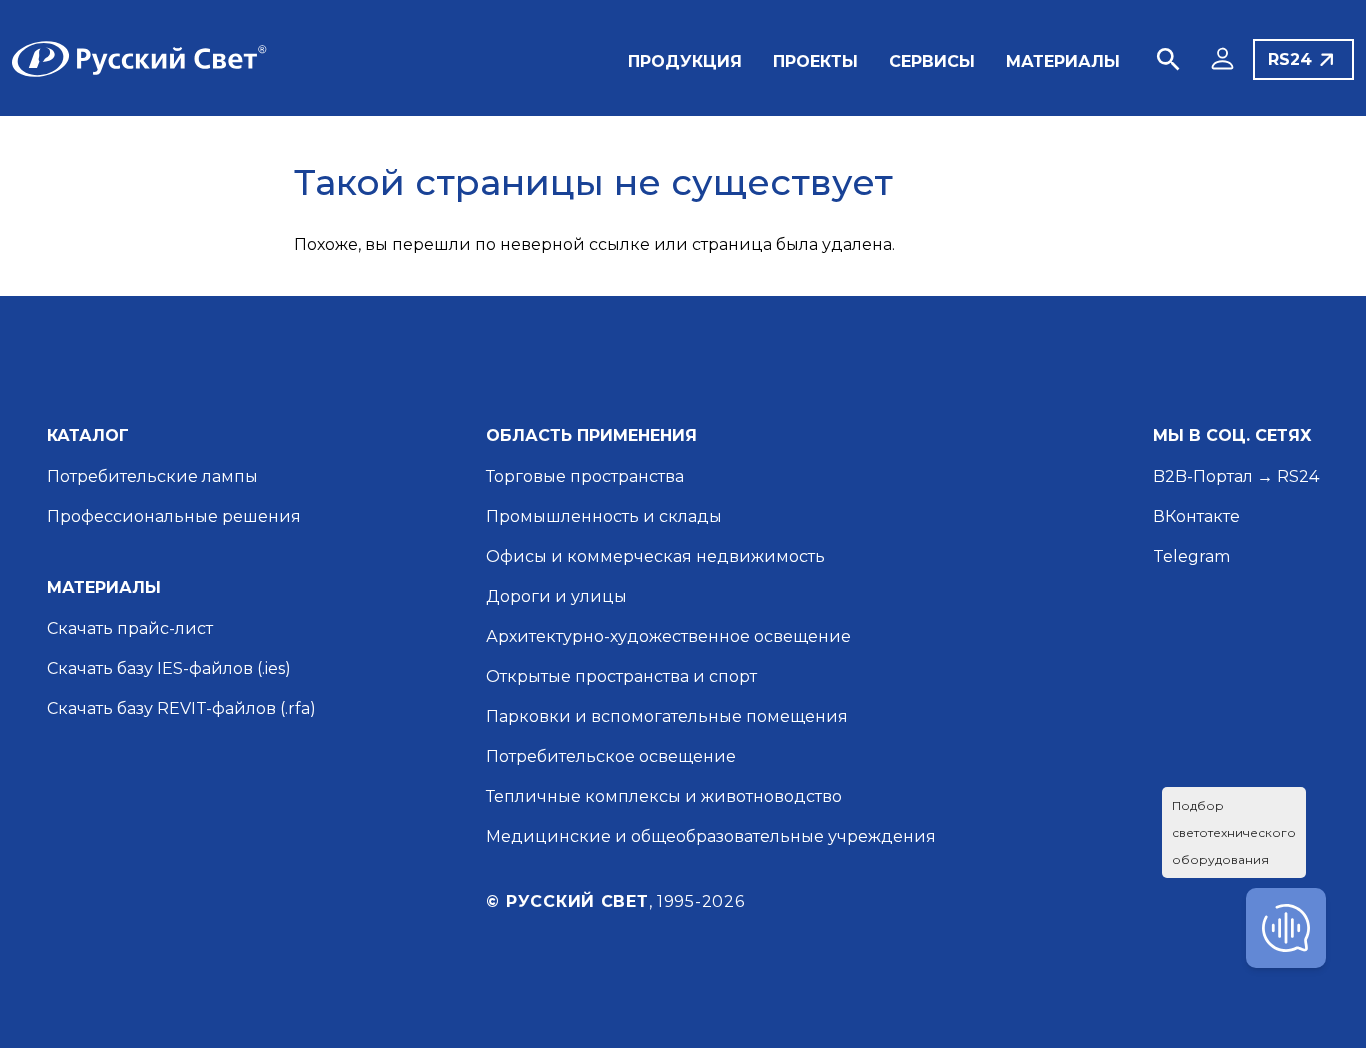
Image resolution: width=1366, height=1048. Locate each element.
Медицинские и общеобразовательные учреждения (711, 836)
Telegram (1191, 556)
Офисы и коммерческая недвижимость (655, 556)
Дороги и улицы (556, 596)
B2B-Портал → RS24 (1236, 476)
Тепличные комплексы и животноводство (664, 796)
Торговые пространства (585, 476)
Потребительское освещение (611, 756)
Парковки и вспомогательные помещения (667, 716)
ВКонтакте (1196, 516)
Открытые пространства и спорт (621, 676)
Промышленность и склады (604, 516)
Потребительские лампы (152, 476)
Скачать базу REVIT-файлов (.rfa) (181, 708)
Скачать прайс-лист (130, 628)
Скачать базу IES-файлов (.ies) (169, 668)
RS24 (1290, 59)
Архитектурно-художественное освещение (668, 636)
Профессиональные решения (174, 516)
